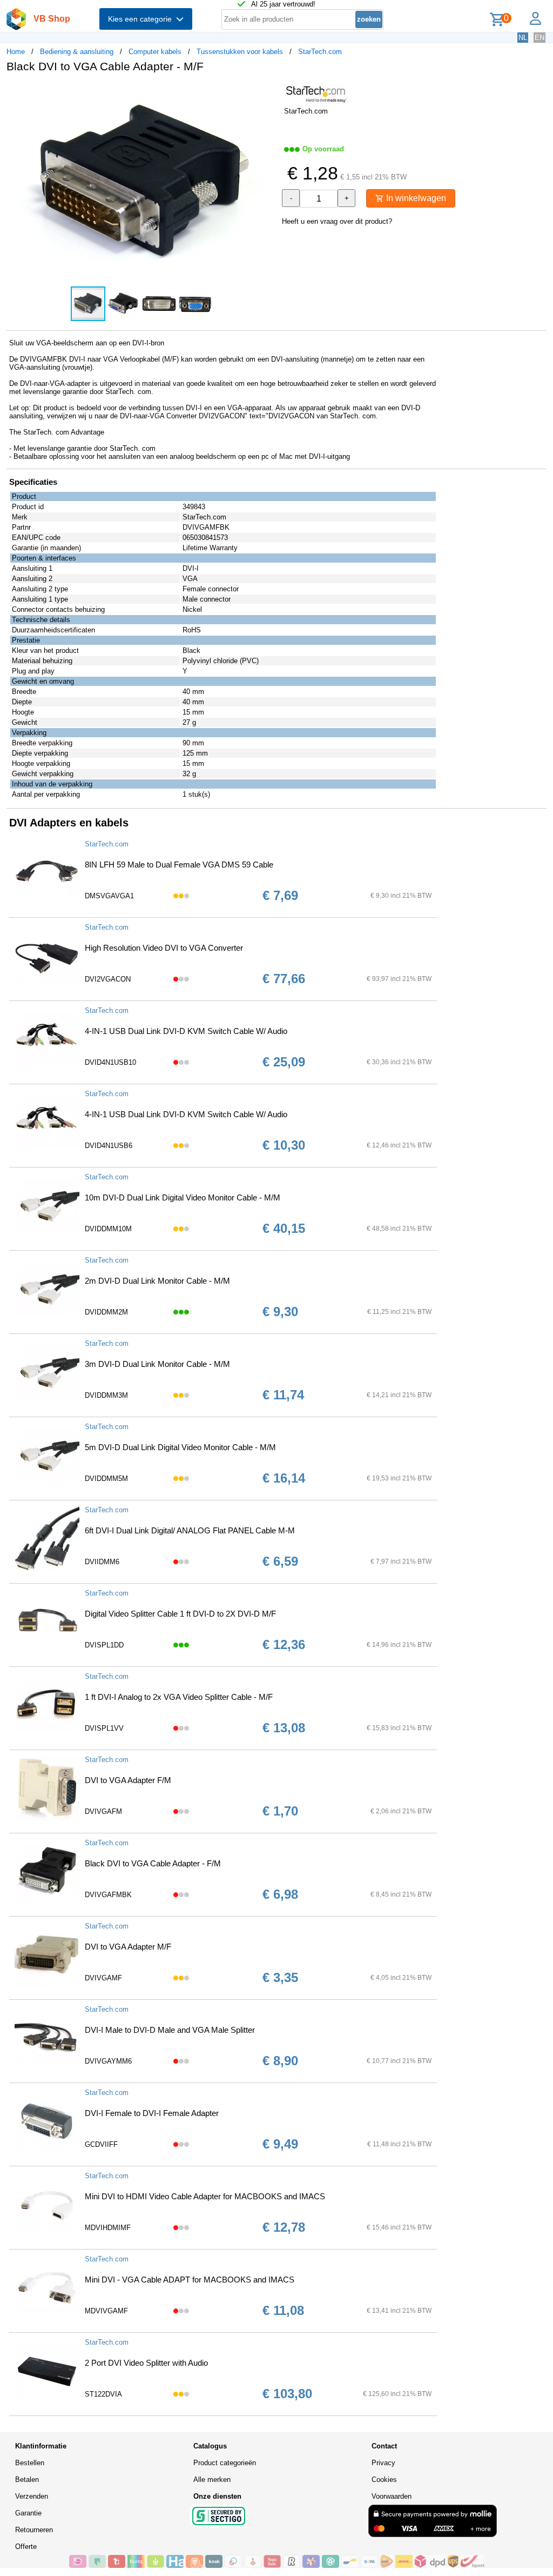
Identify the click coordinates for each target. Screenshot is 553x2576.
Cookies (384, 2480)
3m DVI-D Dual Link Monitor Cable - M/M (157, 1364)
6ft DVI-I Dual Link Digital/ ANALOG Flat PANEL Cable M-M (190, 1530)
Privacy (383, 2463)
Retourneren (34, 2530)
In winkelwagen (415, 198)
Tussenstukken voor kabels (240, 52)
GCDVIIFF (101, 2144)
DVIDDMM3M (106, 1395)
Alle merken (212, 2480)
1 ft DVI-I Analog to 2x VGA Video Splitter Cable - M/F (179, 1697)
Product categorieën (225, 2463)
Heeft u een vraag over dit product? (337, 221)
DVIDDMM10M (108, 1229)
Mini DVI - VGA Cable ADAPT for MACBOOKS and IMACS (190, 2280)
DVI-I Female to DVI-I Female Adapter (152, 2113)
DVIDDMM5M (106, 1479)
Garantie (28, 2513)
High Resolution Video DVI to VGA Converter (164, 948)
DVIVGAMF (103, 1978)
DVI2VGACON (108, 979)
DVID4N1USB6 (109, 1146)
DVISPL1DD (104, 1645)
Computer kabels (155, 52)
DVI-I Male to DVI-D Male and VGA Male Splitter (170, 2030)
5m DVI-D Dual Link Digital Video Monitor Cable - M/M (180, 1447)
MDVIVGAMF (106, 2311)
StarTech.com (320, 52)
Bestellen (30, 2463)
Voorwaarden (392, 2496)
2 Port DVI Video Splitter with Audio (146, 2363)
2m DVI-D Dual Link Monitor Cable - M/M (157, 1281)
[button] (267, 92)
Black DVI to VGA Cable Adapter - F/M (153, 1863)
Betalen (27, 2480)
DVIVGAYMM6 (108, 2061)
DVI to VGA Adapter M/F (128, 1947)
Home (16, 52)
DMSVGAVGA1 (109, 896)
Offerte (26, 2547)
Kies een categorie (142, 19)
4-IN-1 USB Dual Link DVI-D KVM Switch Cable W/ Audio (186, 1031)
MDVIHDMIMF (108, 2228)
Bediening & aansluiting (77, 52)
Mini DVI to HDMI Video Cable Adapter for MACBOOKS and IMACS (205, 2196)
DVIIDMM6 (102, 1562)
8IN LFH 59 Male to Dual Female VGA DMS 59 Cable (179, 865)
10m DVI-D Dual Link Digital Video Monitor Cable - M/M (183, 1197)
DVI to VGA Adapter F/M (128, 1780)
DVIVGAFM (103, 1811)
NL (523, 38)
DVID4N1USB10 (110, 1062)
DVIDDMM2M (106, 1312)
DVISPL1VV (104, 1728)
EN (539, 38)
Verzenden (32, 2496)
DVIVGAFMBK (108, 1895)
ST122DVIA (103, 2394)
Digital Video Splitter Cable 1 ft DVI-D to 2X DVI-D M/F (180, 1614)
